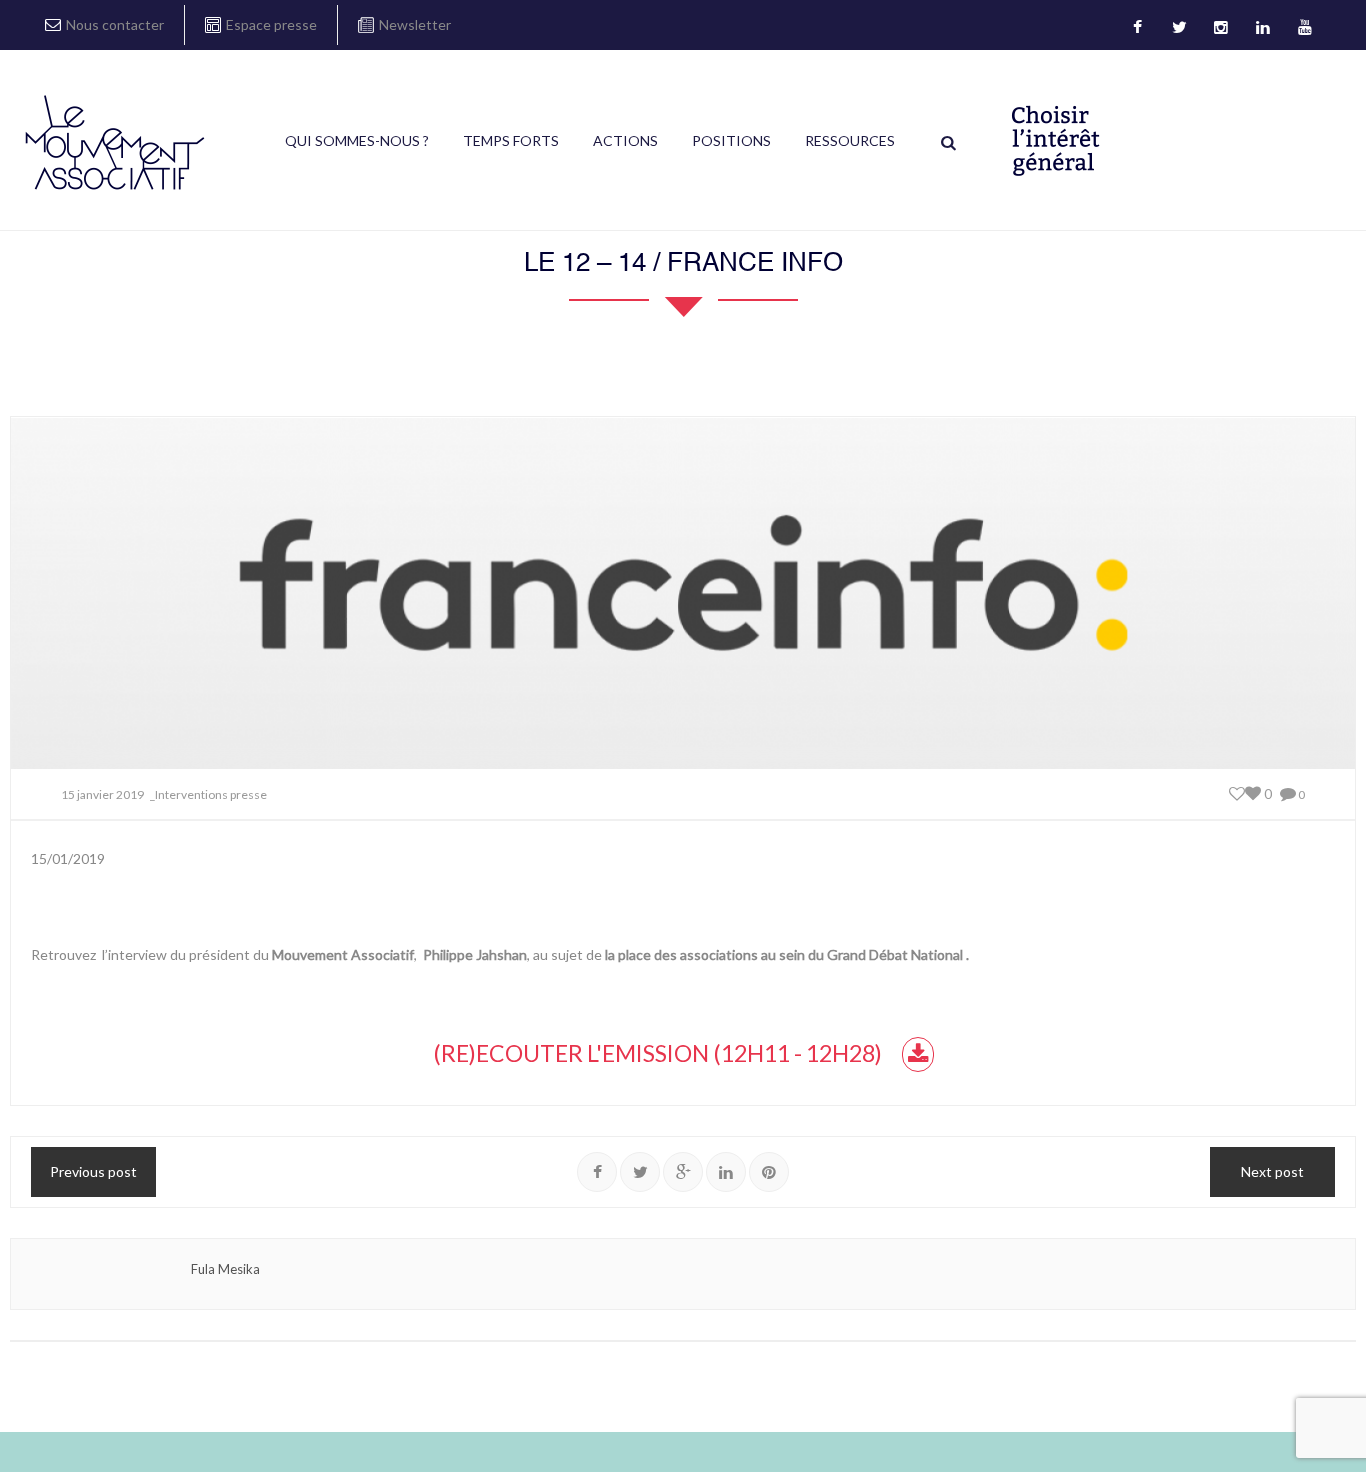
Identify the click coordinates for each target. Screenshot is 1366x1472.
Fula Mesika (225, 1269)
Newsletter (415, 24)
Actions (625, 140)
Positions (731, 140)
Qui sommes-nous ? (357, 140)
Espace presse (271, 24)
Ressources (850, 140)
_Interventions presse (208, 794)
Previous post (93, 1171)
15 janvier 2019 (102, 794)
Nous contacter (115, 24)
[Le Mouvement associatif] (115, 142)
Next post (1272, 1171)
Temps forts (511, 140)
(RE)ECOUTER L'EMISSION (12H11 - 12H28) (657, 1053)
